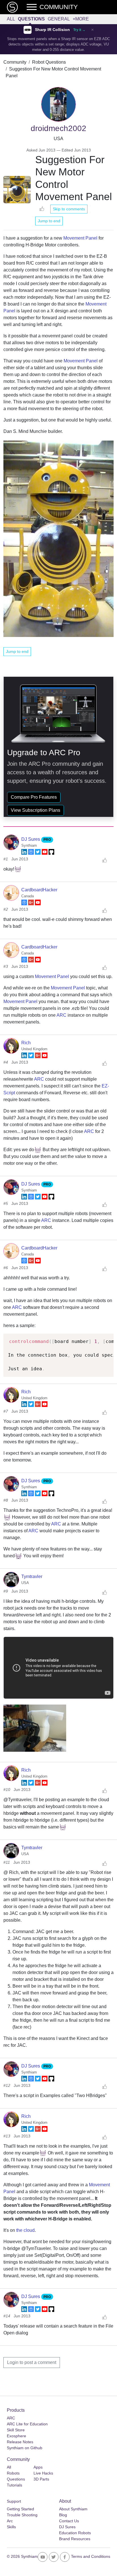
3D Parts (41, 2479)
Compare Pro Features (34, 797)
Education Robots (75, 2533)
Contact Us (69, 2521)
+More (81, 19)
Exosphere (16, 2436)
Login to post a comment (32, 2362)
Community (15, 62)
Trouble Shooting (22, 2515)
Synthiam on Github (25, 2448)
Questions (31, 19)
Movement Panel (80, 238)
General (59, 19)
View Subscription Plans (35, 810)
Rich (26, 1043)
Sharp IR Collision (52, 30)
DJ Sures (31, 839)
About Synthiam (73, 2509)
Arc (10, 2521)
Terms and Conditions (91, 2556)
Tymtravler (32, 1576)
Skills (11, 2527)
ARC (61, 1015)
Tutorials (14, 2485)
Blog (63, 2515)
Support (14, 2501)
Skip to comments (69, 209)
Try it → (79, 30)
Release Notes (20, 2442)
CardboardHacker (39, 890)
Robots (13, 2473)
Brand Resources (75, 2539)
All (11, 19)
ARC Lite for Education (27, 2424)
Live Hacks (43, 2473)
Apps (38, 2467)
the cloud (25, 2230)
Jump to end (49, 221)
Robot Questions (49, 62)
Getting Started (20, 2509)
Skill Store (16, 2430)
